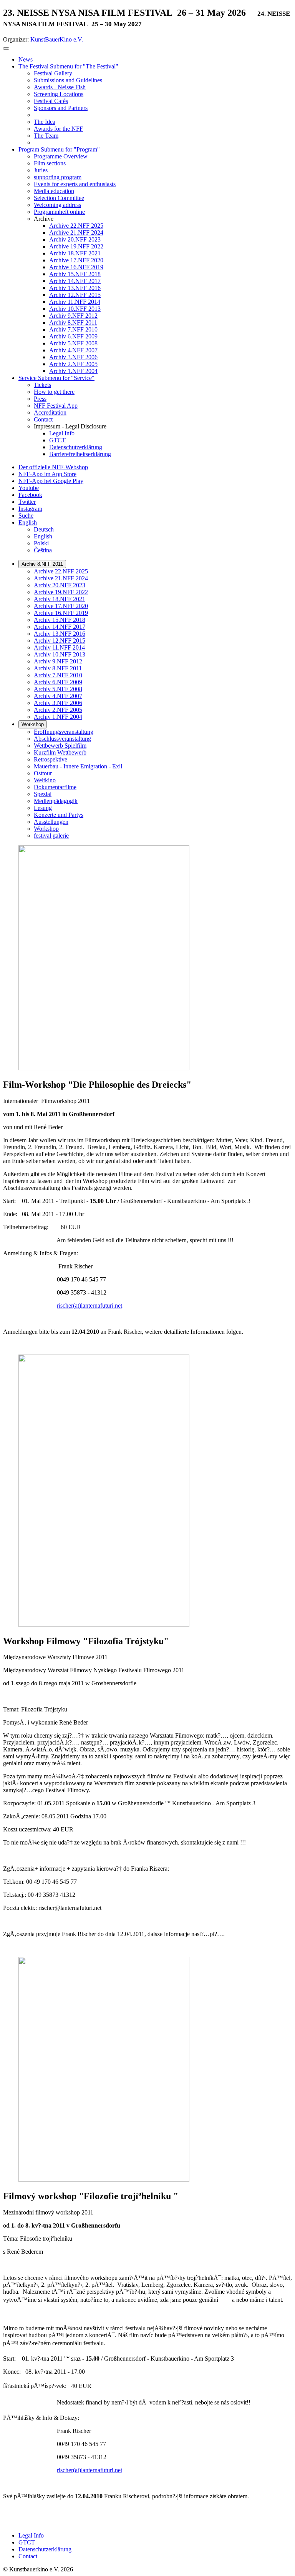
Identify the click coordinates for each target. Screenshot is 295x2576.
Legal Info (31, 2535)
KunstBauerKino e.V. (57, 39)
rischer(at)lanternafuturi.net (89, 1305)
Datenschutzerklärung (45, 2549)
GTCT (27, 2542)
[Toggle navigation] (6, 48)
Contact (28, 2556)
